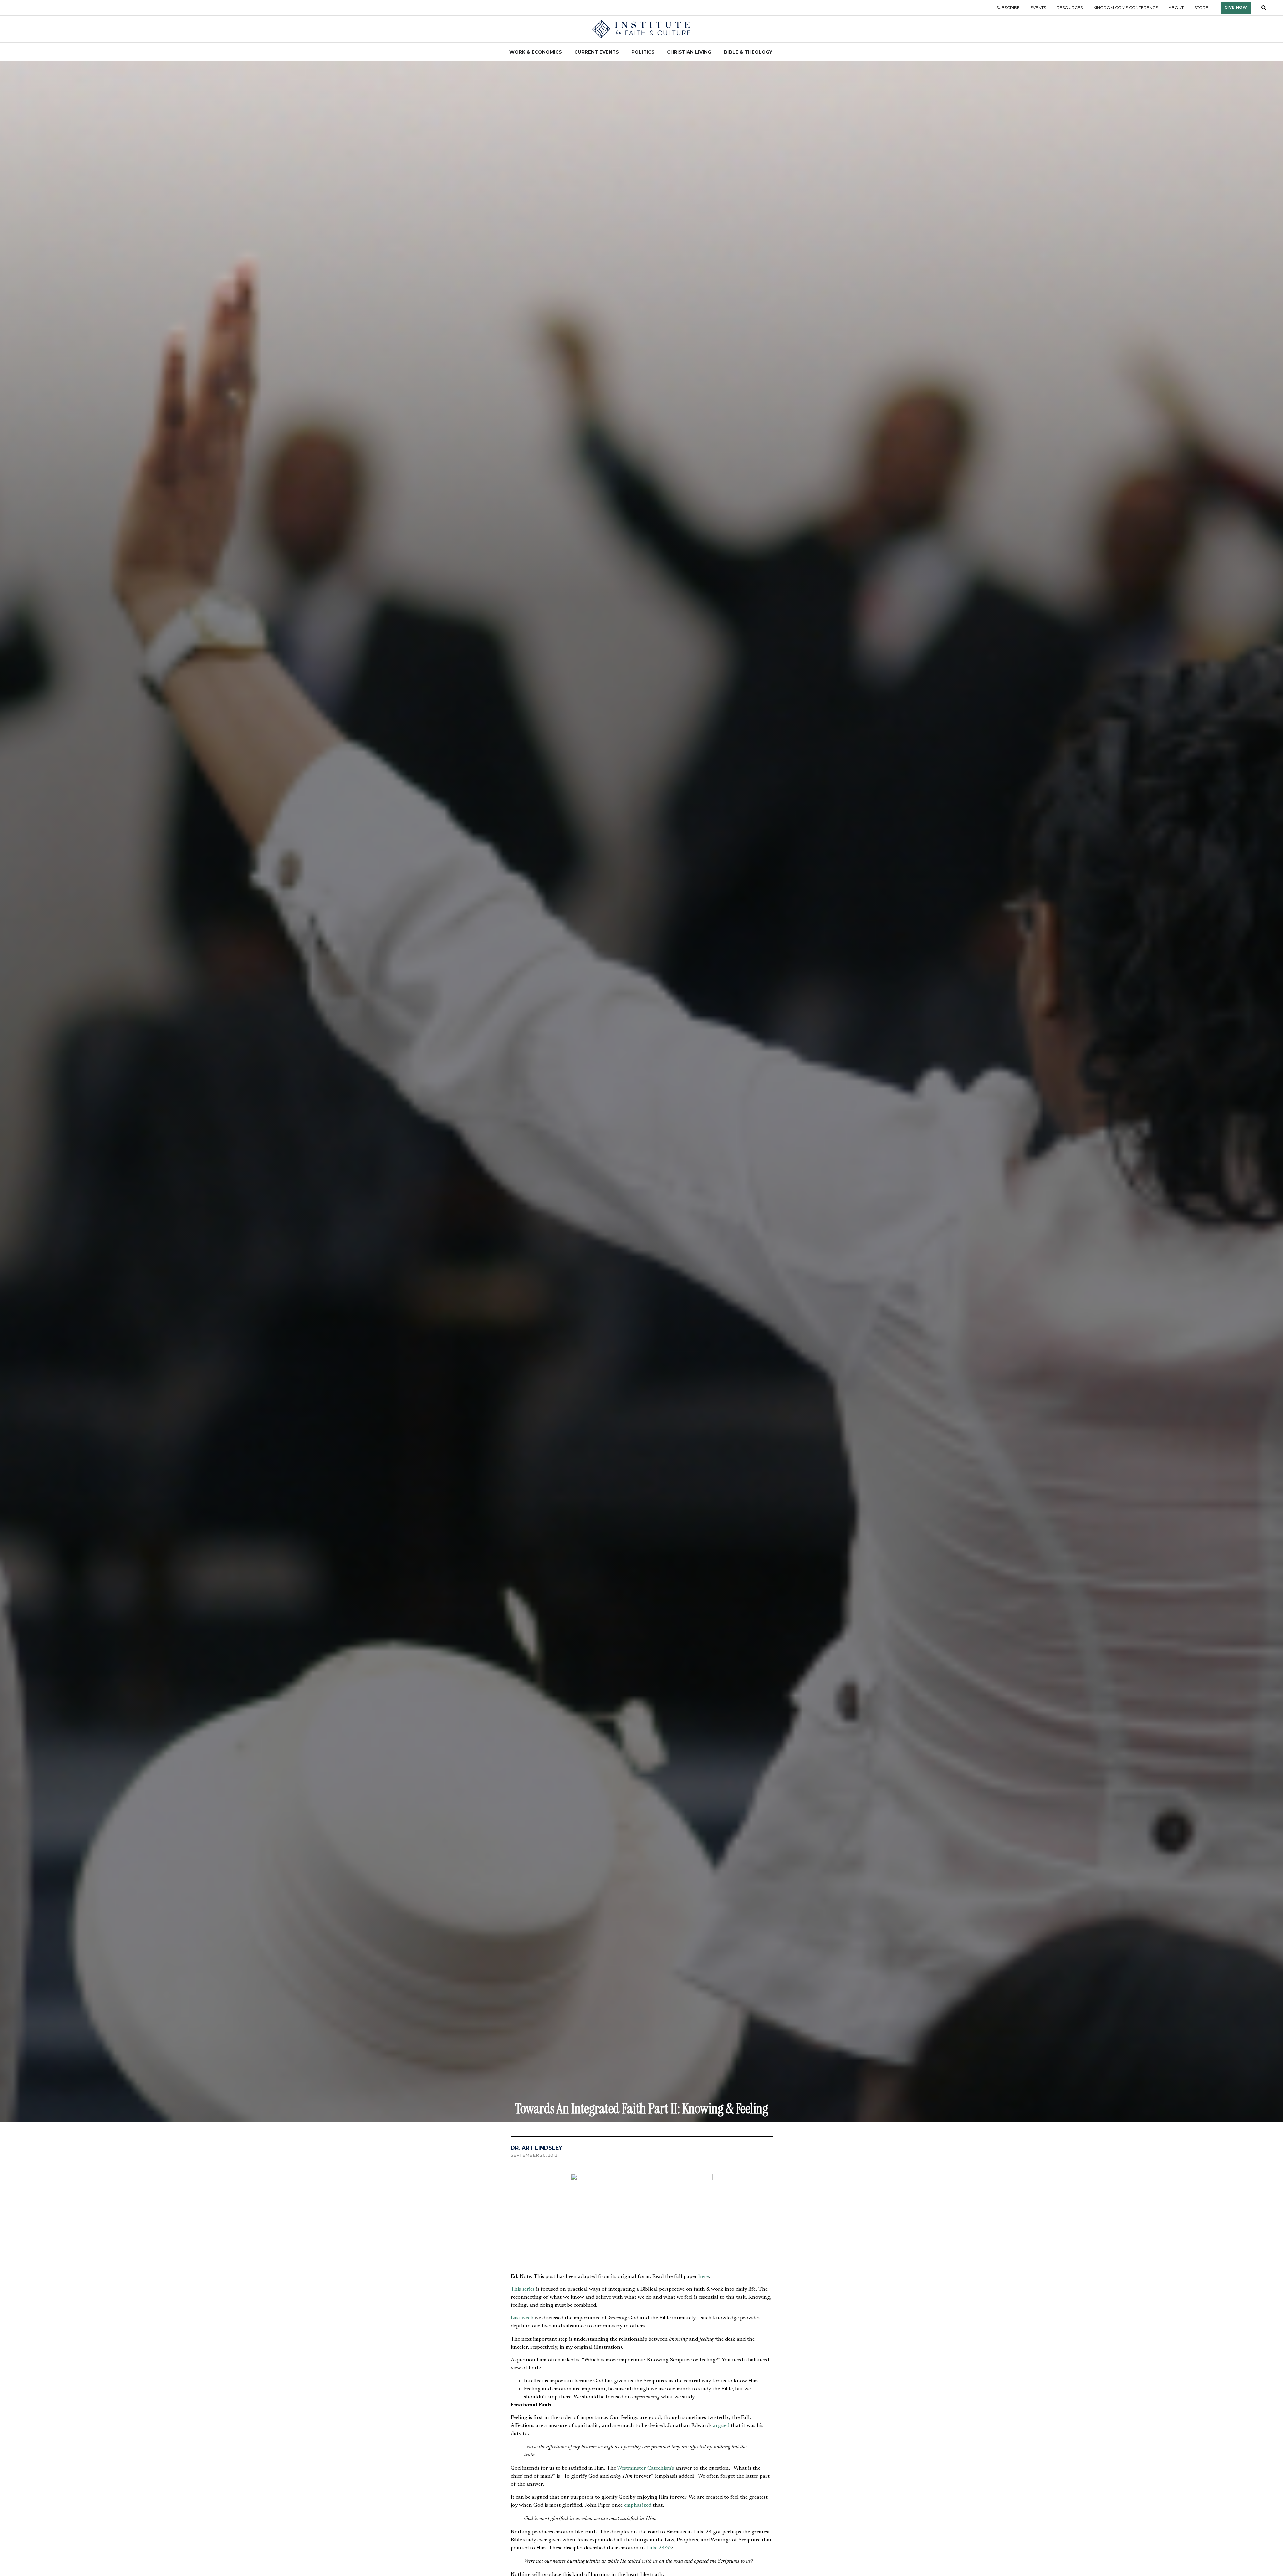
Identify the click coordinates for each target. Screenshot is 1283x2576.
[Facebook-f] (757, 2368)
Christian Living (464, 2271)
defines (617, 1909)
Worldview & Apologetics (609, 2006)
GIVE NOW (685, 2370)
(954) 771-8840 (519, 2368)
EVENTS (613, 2376)
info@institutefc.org (525, 2376)
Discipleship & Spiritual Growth (667, 2006)
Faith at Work (569, 2006)
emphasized (638, 1671)
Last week (522, 1484)
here (703, 1442)
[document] (641, 2488)
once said (546, 1946)
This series (523, 1455)
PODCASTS (685, 2358)
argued (721, 1591)
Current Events (506, 2271)
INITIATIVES (618, 2364)
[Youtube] (824, 2368)
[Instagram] (802, 2368)
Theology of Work (536, 2006)
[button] (517, 2023)
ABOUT (612, 2352)
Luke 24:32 (659, 1714)
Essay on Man (529, 1803)
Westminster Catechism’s (646, 1634)
